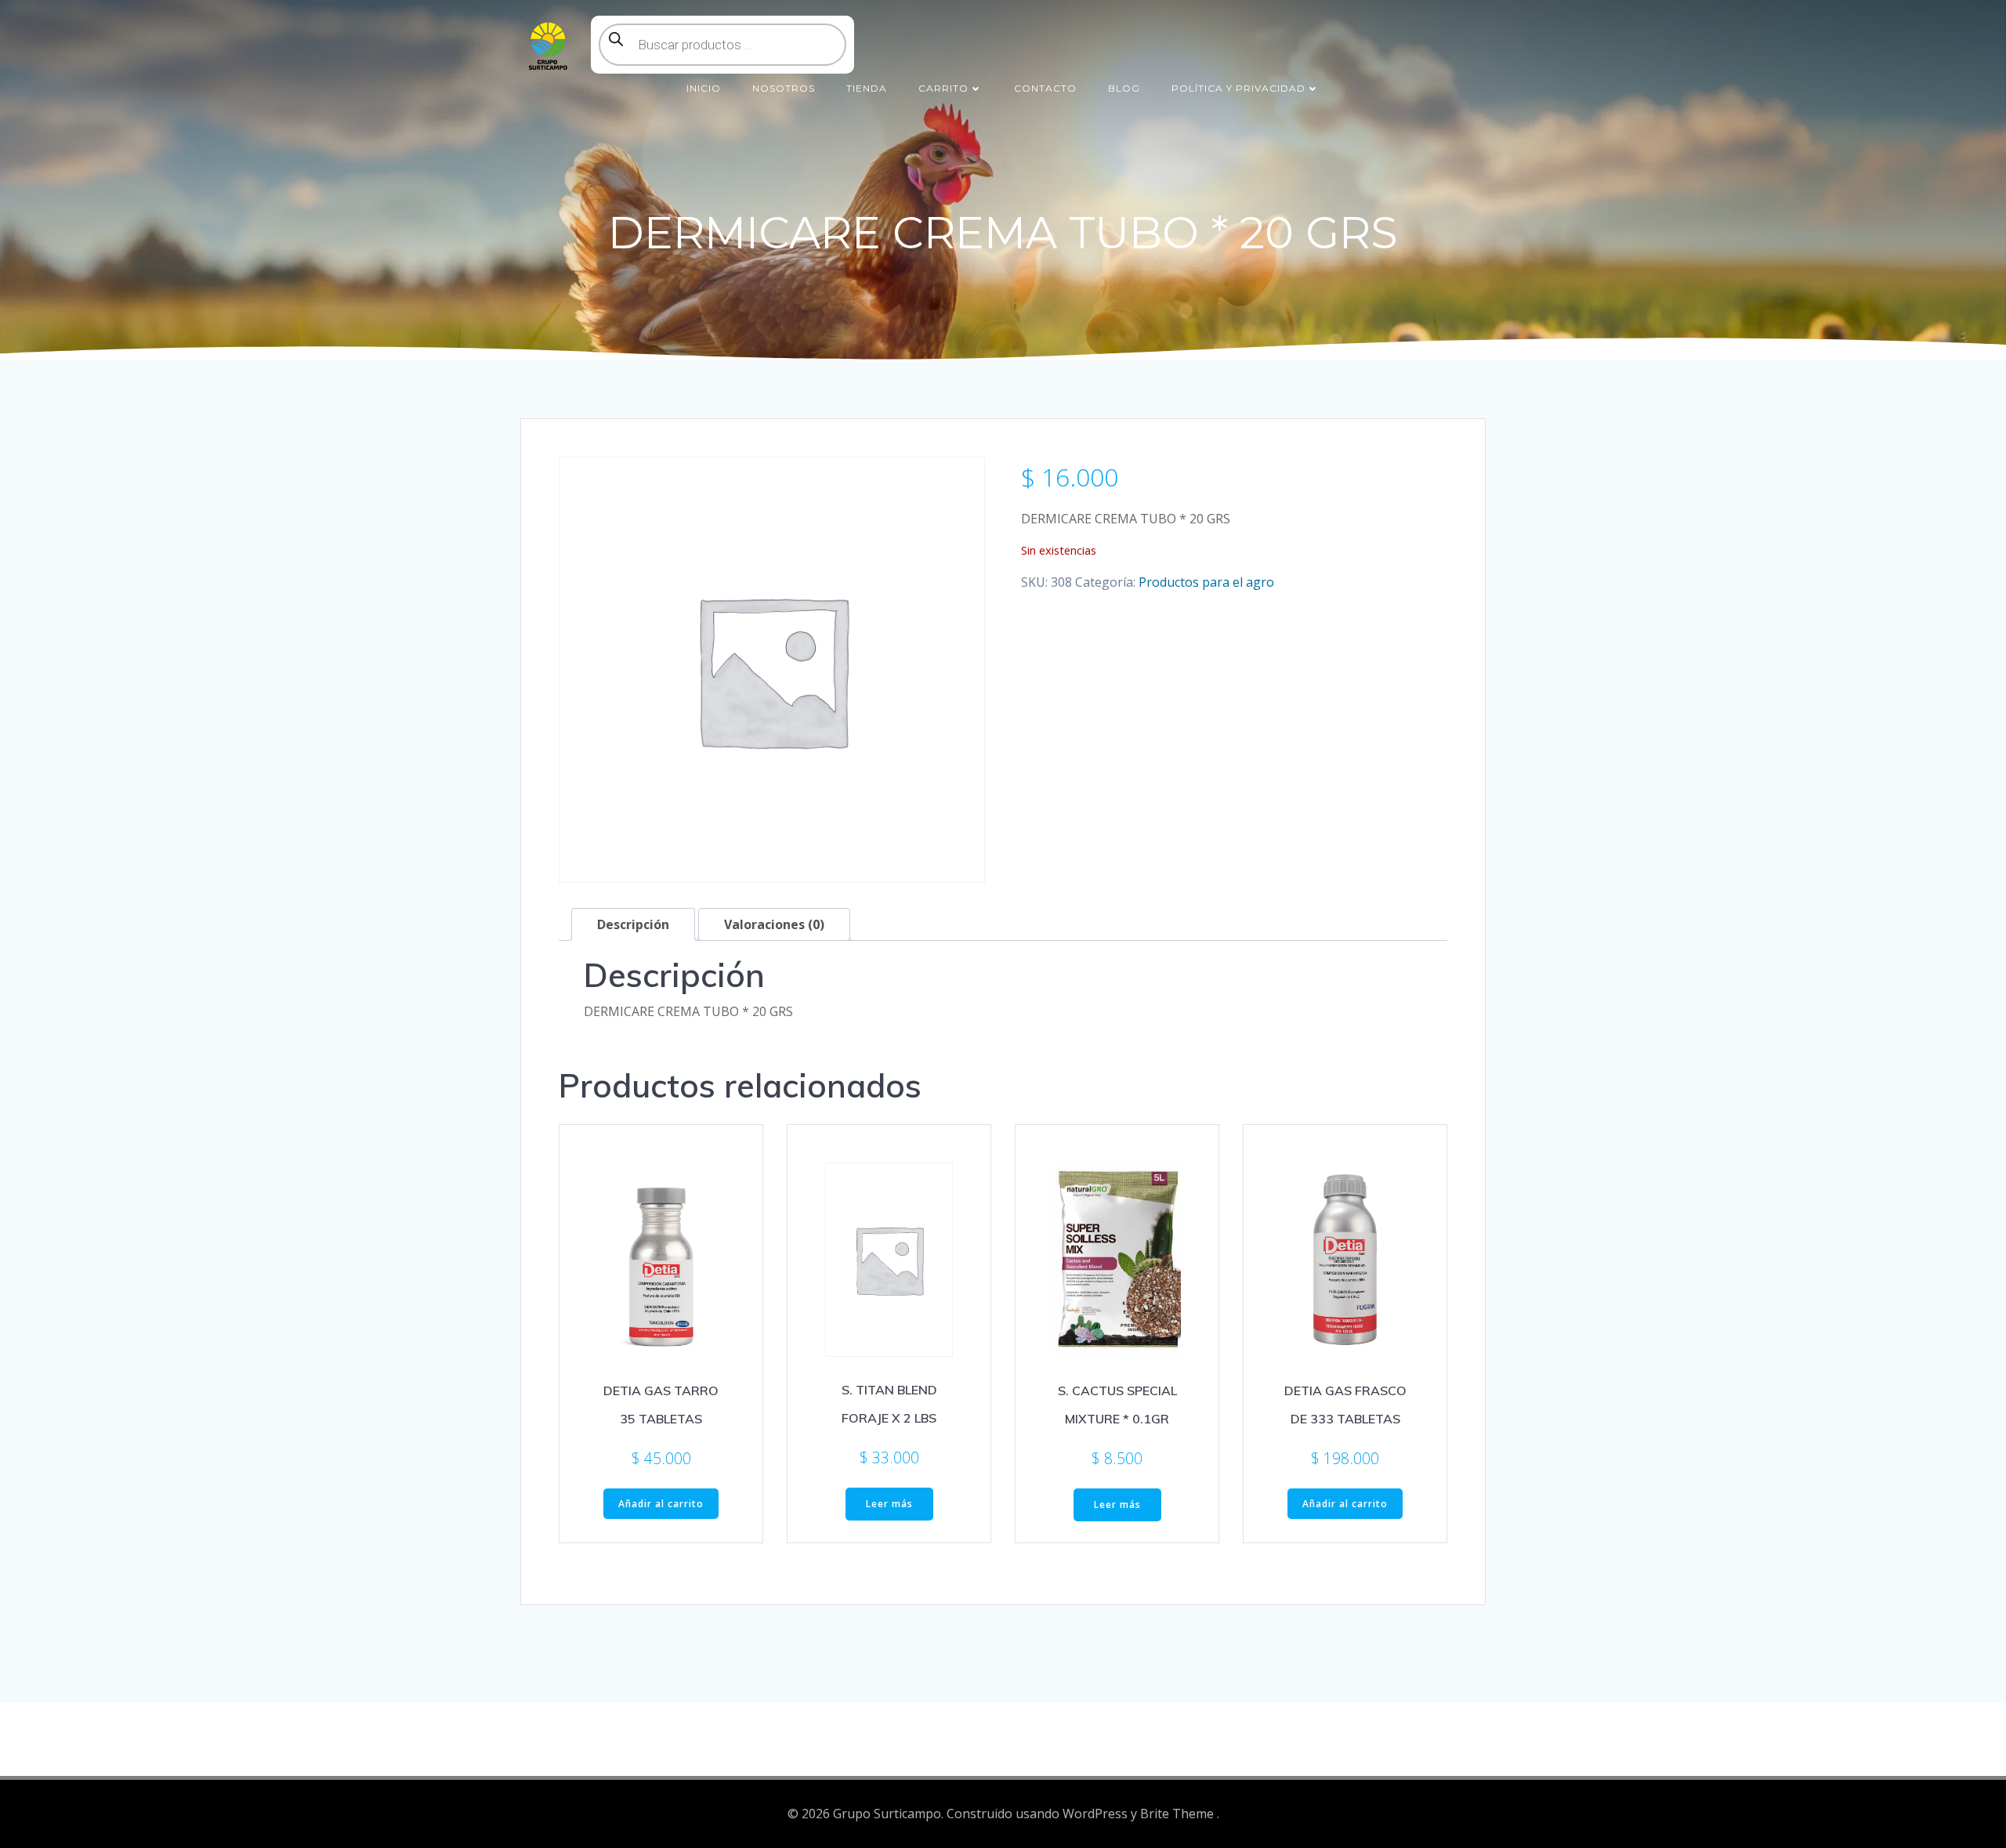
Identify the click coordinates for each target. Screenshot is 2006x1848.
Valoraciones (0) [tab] (774, 924)
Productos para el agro (1206, 582)
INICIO (704, 88)
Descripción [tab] (633, 924)
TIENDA (867, 88)
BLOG (1124, 88)
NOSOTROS (784, 88)
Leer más (889, 1504)
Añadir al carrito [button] (661, 1504)
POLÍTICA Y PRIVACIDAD (1238, 88)
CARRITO (943, 88)
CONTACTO (1045, 88)
